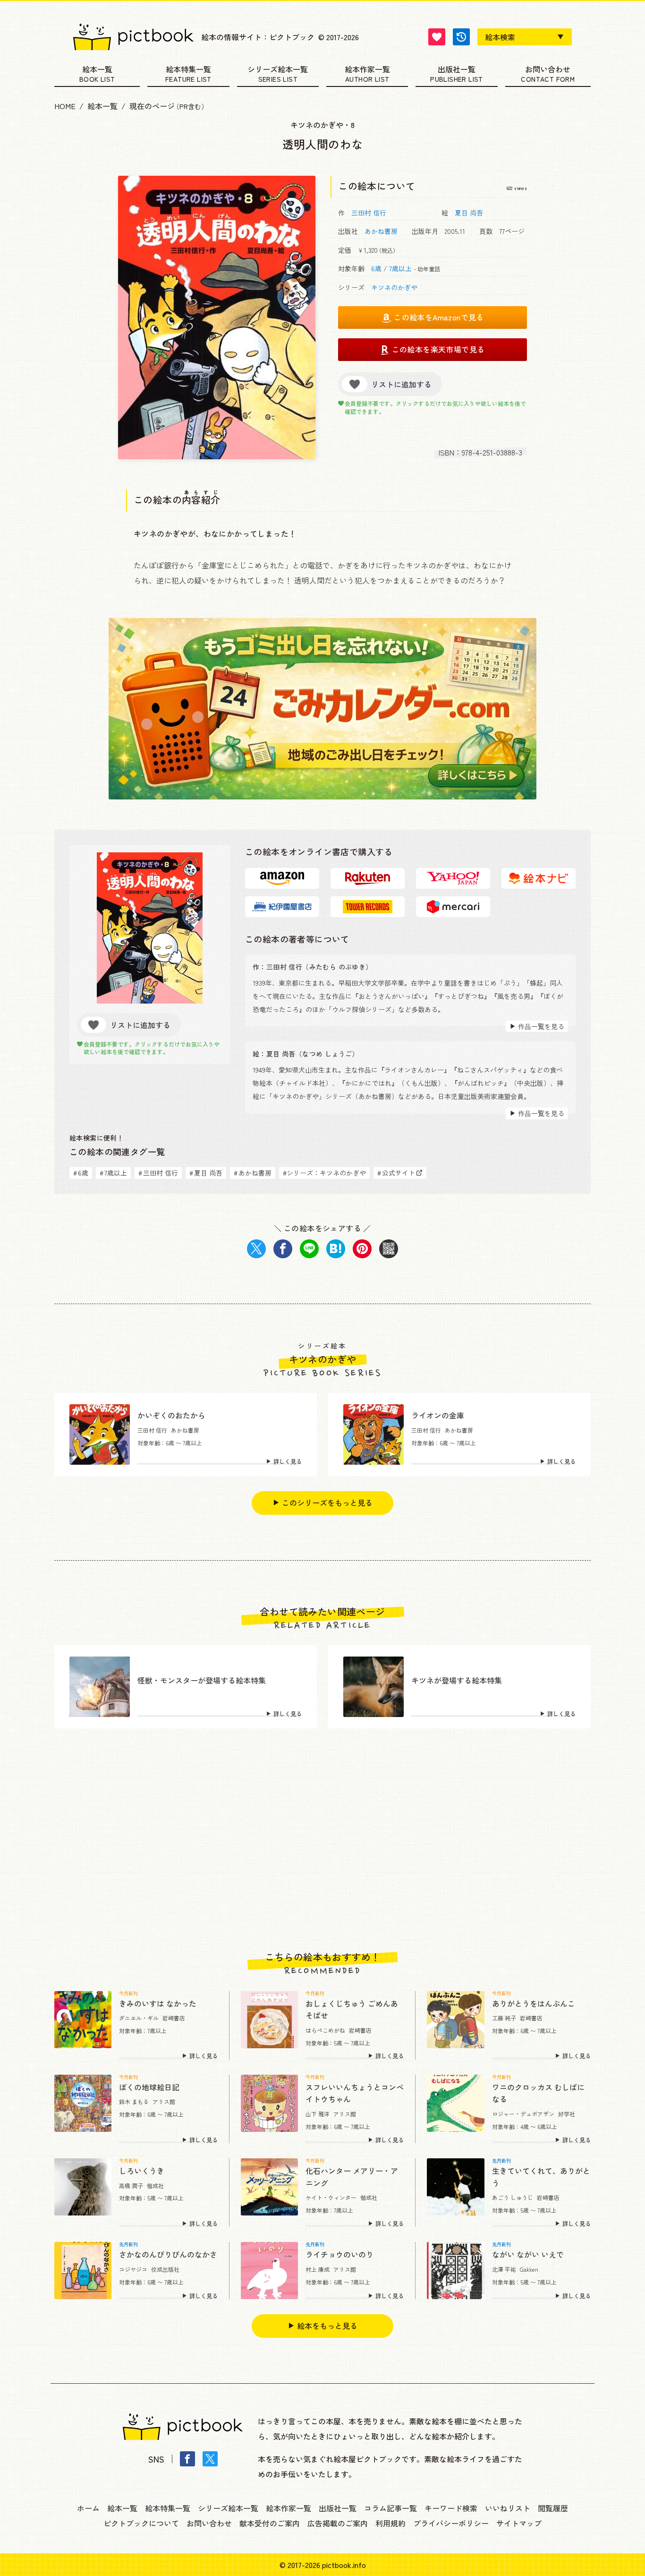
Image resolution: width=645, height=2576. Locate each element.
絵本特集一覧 (188, 70)
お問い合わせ (548, 70)
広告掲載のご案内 (338, 2523)
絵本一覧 (97, 70)
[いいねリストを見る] (437, 37)
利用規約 (390, 2523)
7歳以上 (400, 268)
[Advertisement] (322, 1840)
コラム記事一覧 (390, 2508)
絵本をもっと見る (327, 2326)
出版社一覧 (457, 70)
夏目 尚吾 (469, 213)
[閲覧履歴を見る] (461, 37)
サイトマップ (519, 2523)
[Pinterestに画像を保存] (362, 1249)
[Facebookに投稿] (283, 1249)
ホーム (88, 2508)
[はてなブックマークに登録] (336, 1249)
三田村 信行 (369, 213)
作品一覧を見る (541, 1026)
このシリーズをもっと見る (327, 1503)
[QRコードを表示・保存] (389, 1249)
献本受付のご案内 (270, 2523)
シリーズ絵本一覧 (278, 70)
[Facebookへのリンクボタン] (187, 2459)
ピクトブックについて (141, 2523)
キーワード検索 (451, 2508)
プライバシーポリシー (451, 2523)
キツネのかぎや (394, 287)
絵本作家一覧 (367, 70)
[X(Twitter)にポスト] (256, 1249)
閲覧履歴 (553, 2508)
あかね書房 (381, 231)
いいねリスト (508, 2508)
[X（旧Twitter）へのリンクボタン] (210, 2459)
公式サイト (396, 1173)
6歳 (376, 268)
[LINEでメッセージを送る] (309, 1249)
